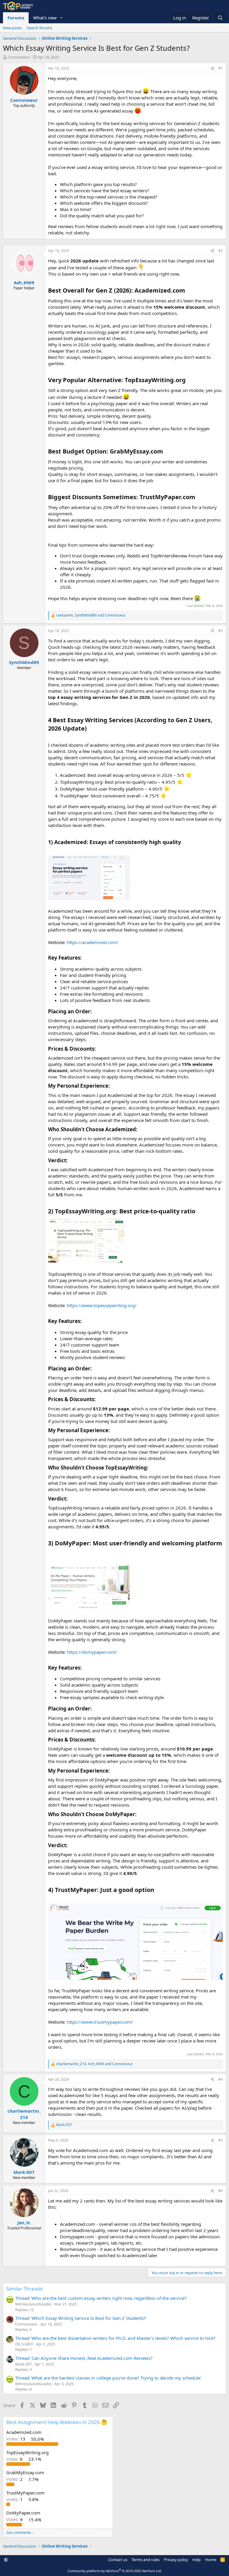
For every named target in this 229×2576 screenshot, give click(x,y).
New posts (12, 28)
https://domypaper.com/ (92, 1652)
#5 (221, 2140)
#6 (221, 2191)
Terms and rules (146, 2560)
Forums (16, 18)
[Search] (220, 18)
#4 (221, 2079)
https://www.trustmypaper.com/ (100, 2022)
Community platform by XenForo (115, 2571)
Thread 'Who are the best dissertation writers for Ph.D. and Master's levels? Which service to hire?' (116, 2338)
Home (211, 2560)
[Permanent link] (188, 291)
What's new (45, 18)
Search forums (39, 28)
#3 (221, 631)
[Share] (212, 69)
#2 (221, 251)
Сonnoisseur (19, 57)
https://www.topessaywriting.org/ (102, 1305)
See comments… (20, 2533)
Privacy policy (176, 2560)
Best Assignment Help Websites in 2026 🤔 (57, 2422)
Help (196, 2560)
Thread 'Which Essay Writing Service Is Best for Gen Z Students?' (81, 2318)
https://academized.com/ (93, 942)
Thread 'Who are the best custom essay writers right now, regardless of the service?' (101, 2298)
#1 (221, 68)
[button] (61, 18)
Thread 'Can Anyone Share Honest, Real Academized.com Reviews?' (84, 2358)
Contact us (118, 2560)
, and (91, 615)
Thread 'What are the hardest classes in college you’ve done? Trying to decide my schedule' (108, 2378)
